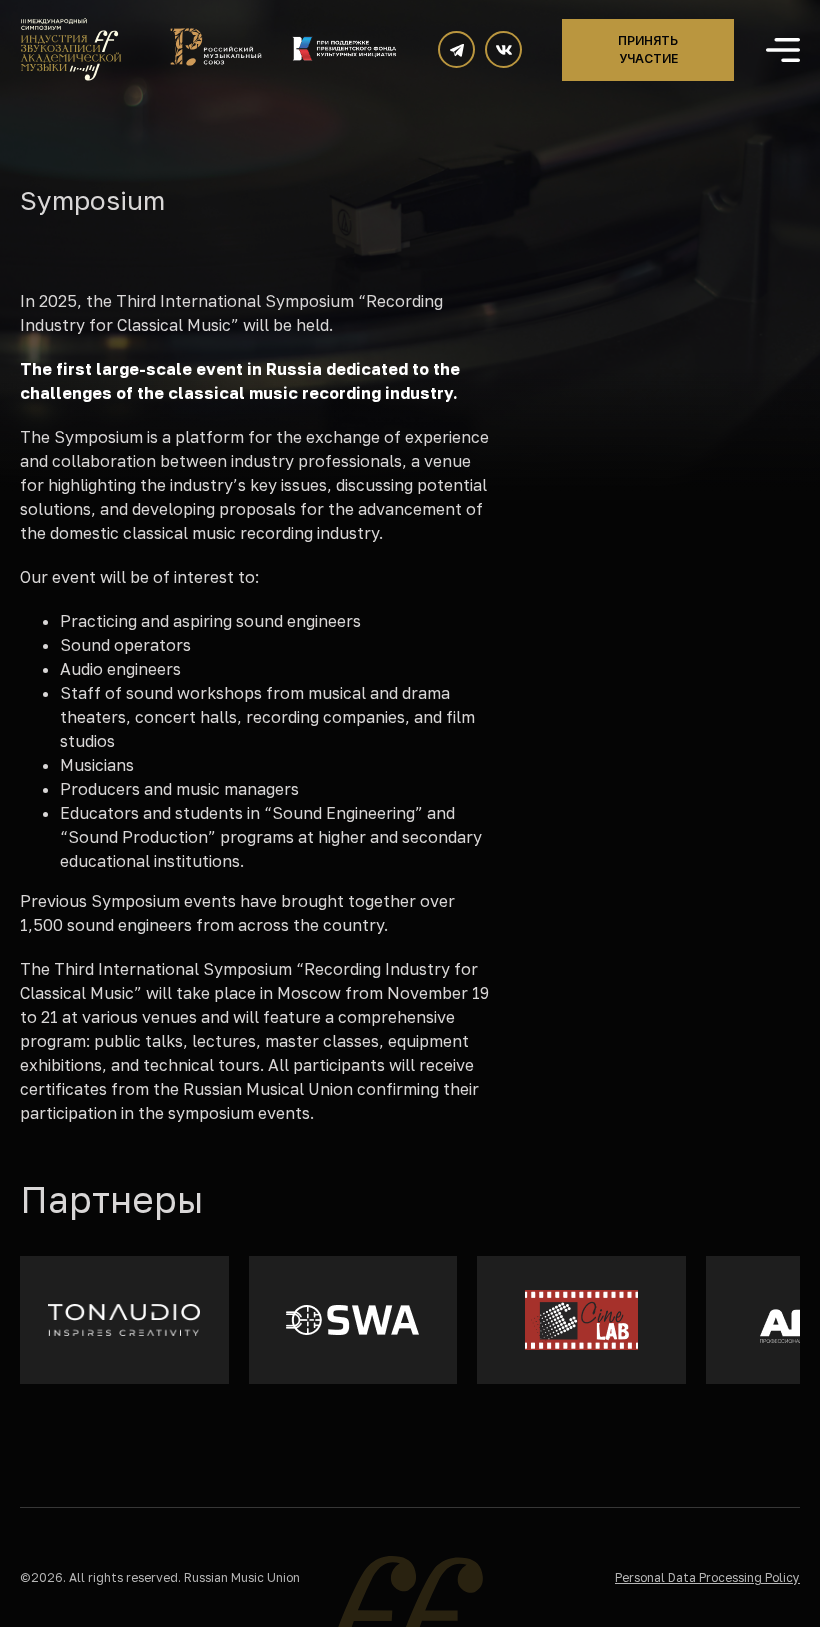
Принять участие (648, 49)
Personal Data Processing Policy (707, 1577)
